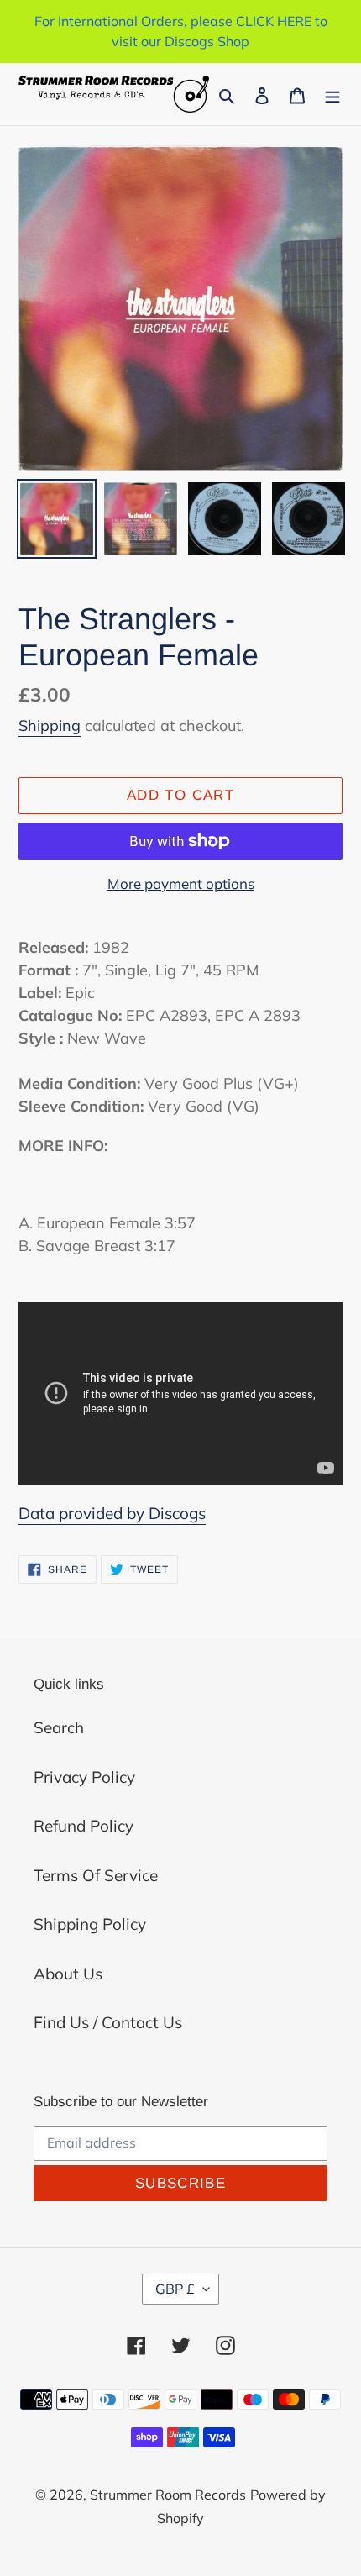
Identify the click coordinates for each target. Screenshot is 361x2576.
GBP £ (175, 2289)
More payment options (181, 883)
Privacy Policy (84, 1777)
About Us (68, 1974)
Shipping (50, 725)
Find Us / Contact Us (108, 2022)
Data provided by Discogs (112, 1513)
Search (59, 1727)
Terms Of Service (96, 1875)
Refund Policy (84, 1826)
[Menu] (332, 95)
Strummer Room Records (168, 2495)
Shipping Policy (90, 1924)
